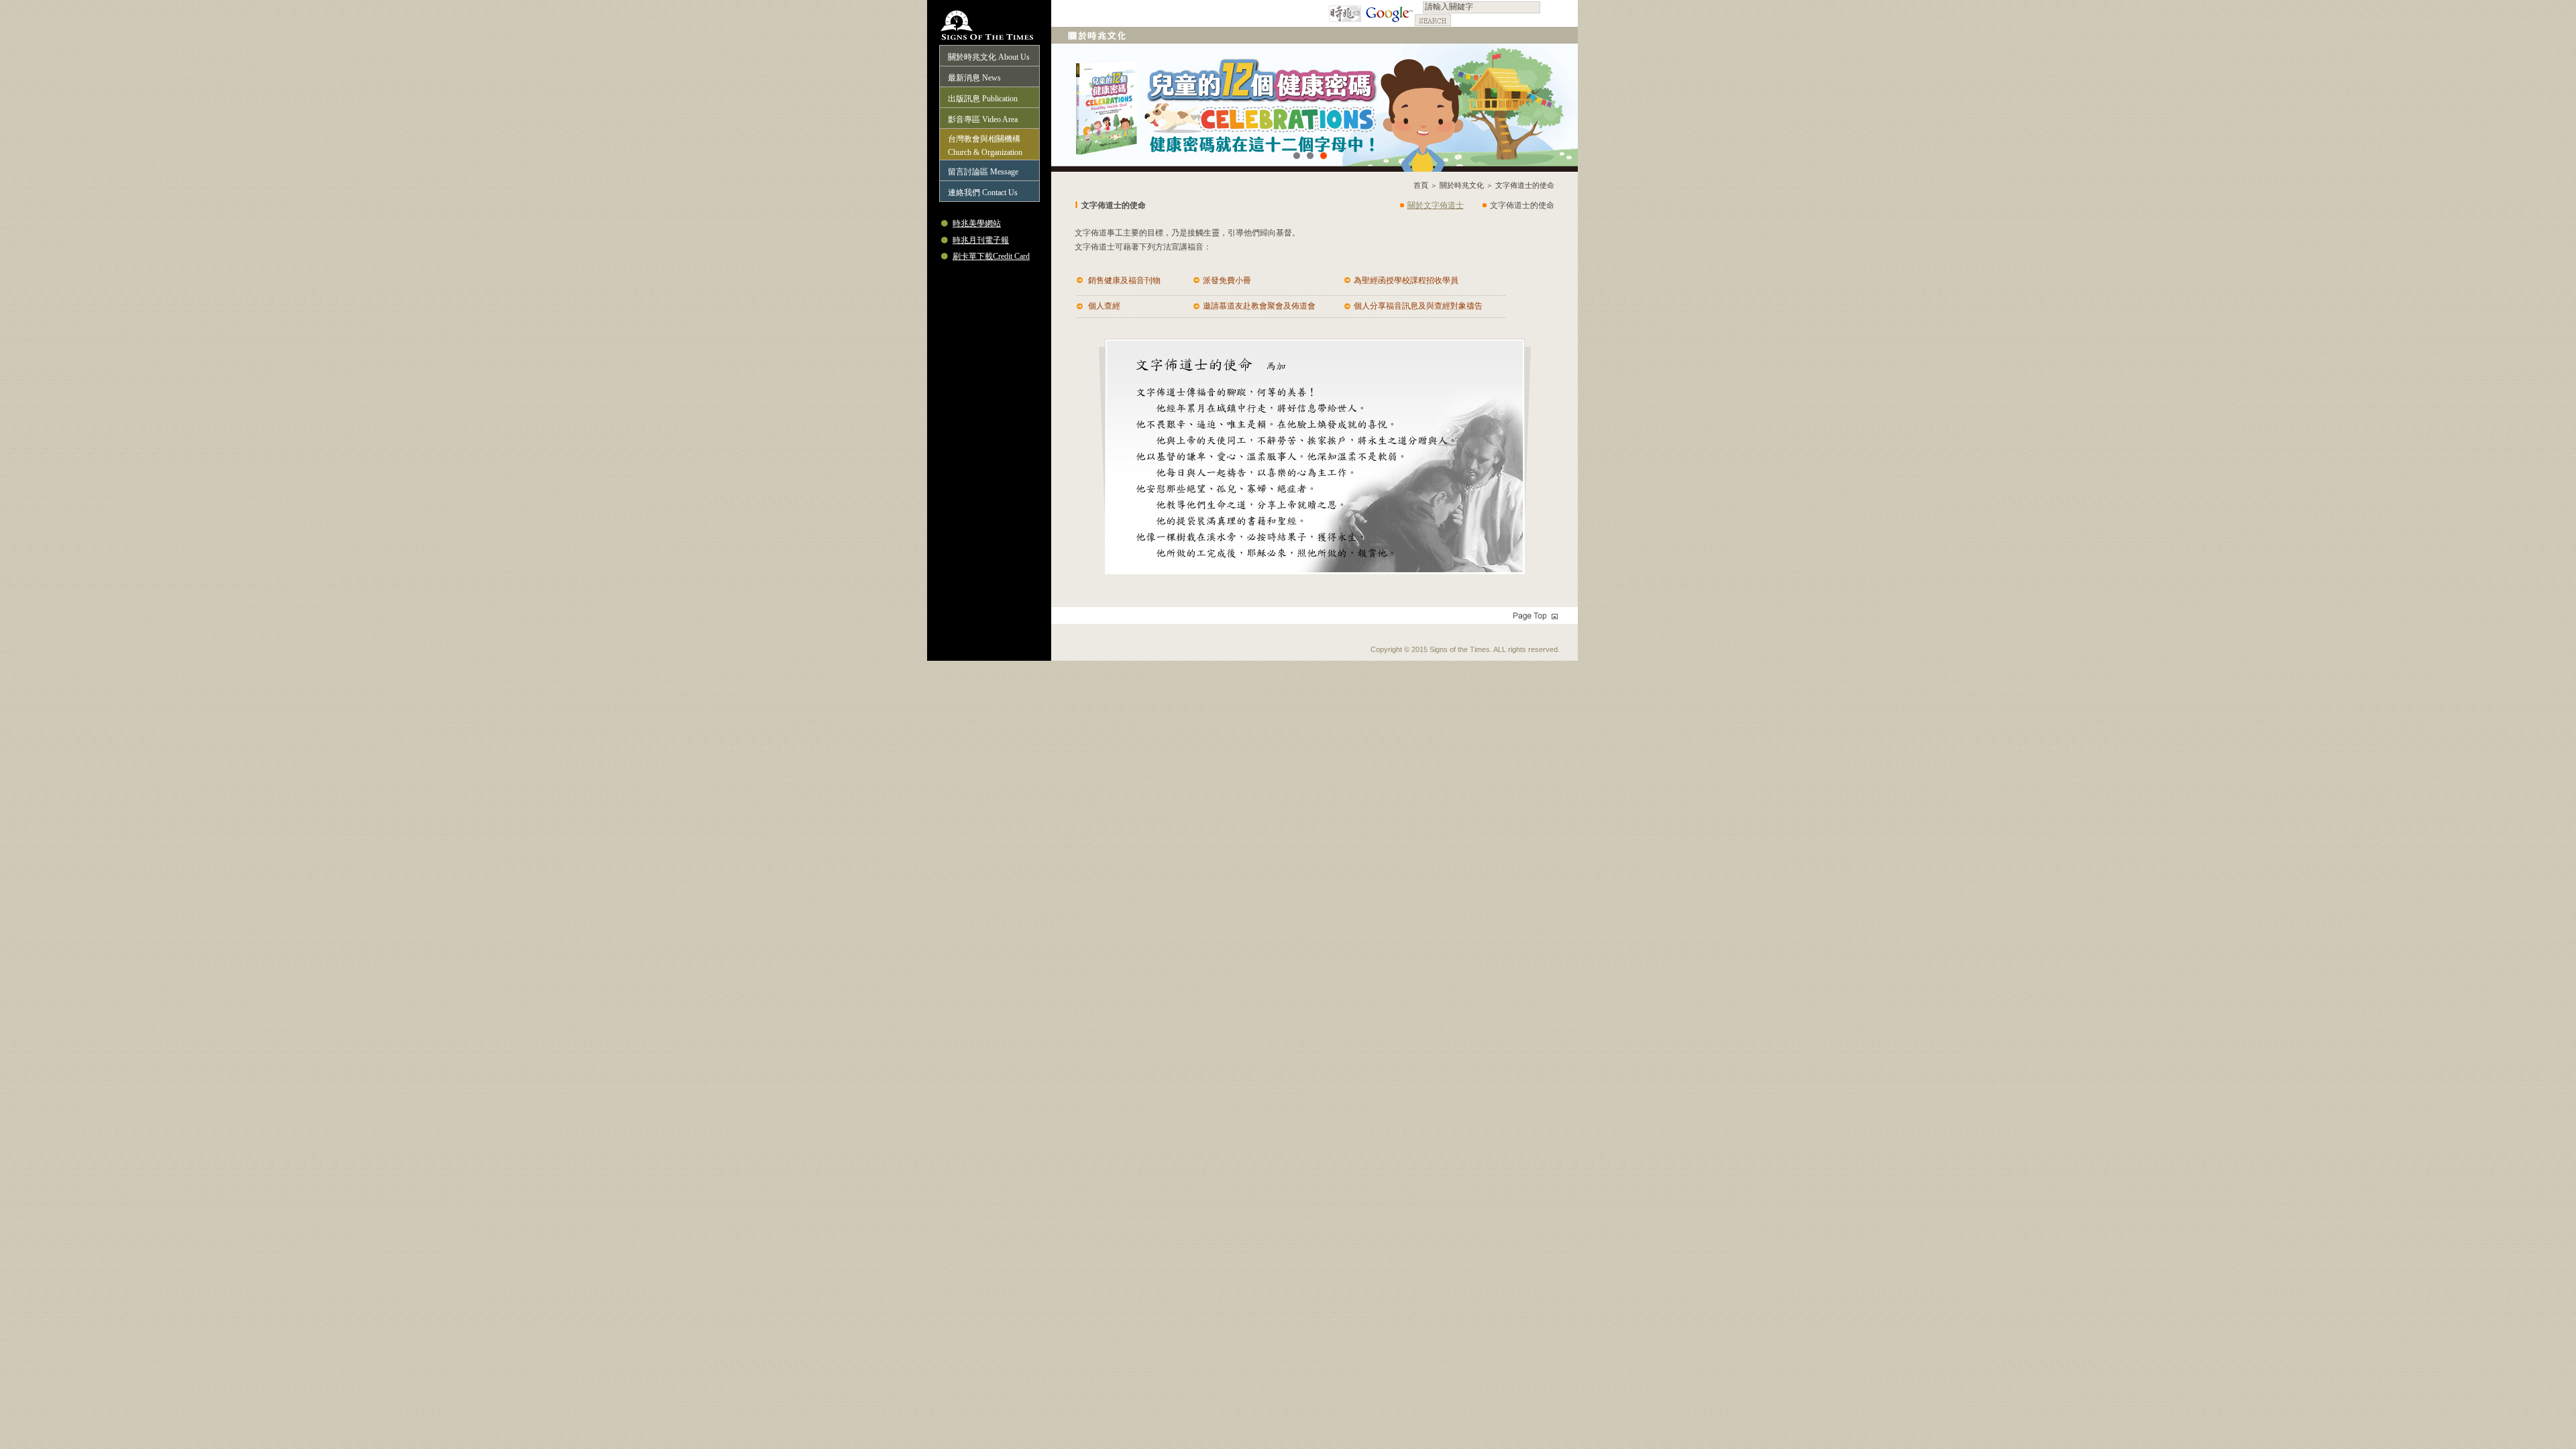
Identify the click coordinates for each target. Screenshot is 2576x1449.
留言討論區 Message (983, 172)
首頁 (1421, 185)
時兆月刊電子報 (981, 240)
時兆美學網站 (977, 223)
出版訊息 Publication (983, 99)
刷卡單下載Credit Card (991, 256)
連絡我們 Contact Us (983, 193)
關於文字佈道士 (1436, 205)
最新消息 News (974, 78)
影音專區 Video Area (983, 119)
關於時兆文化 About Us (989, 57)
